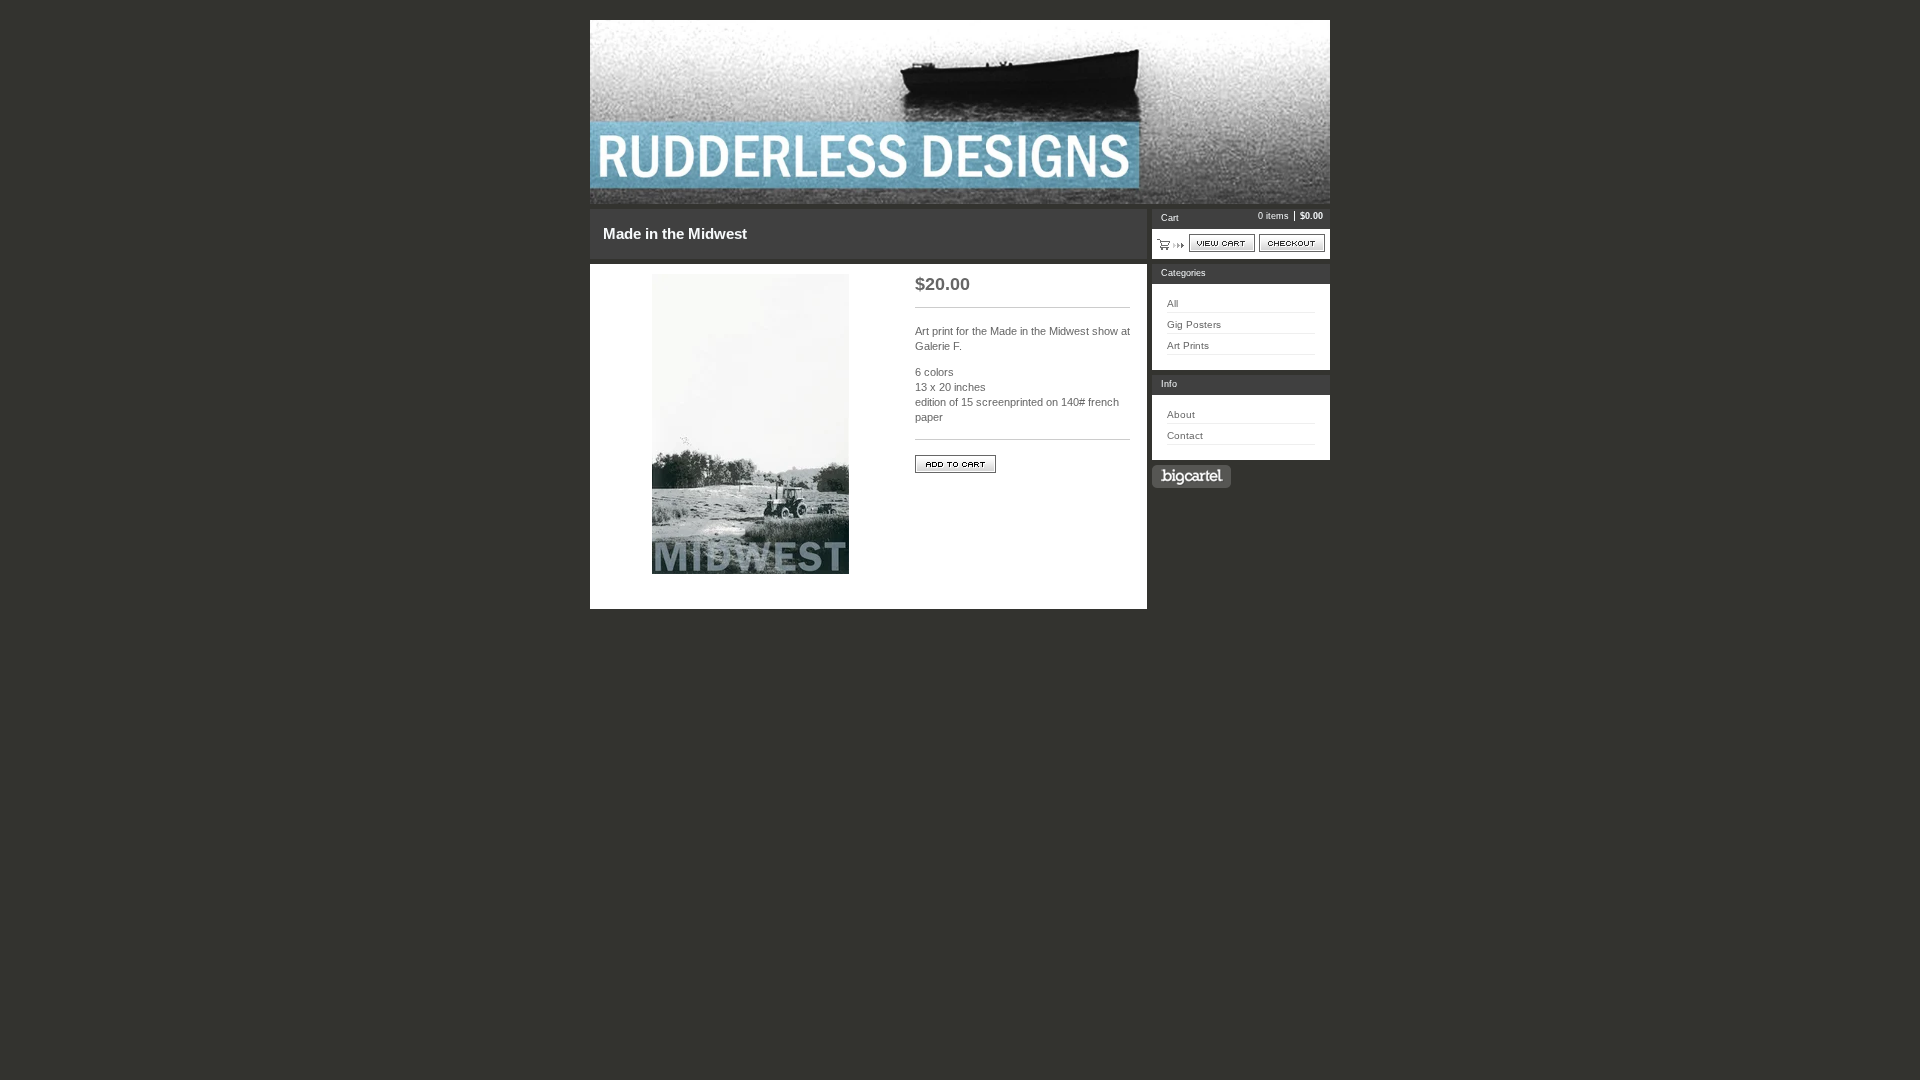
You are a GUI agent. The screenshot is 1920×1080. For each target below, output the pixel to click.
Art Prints (1188, 345)
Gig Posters (1194, 324)
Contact (1185, 435)
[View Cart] (1222, 243)
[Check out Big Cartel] (1191, 476)
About (1181, 414)
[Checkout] (1292, 243)
